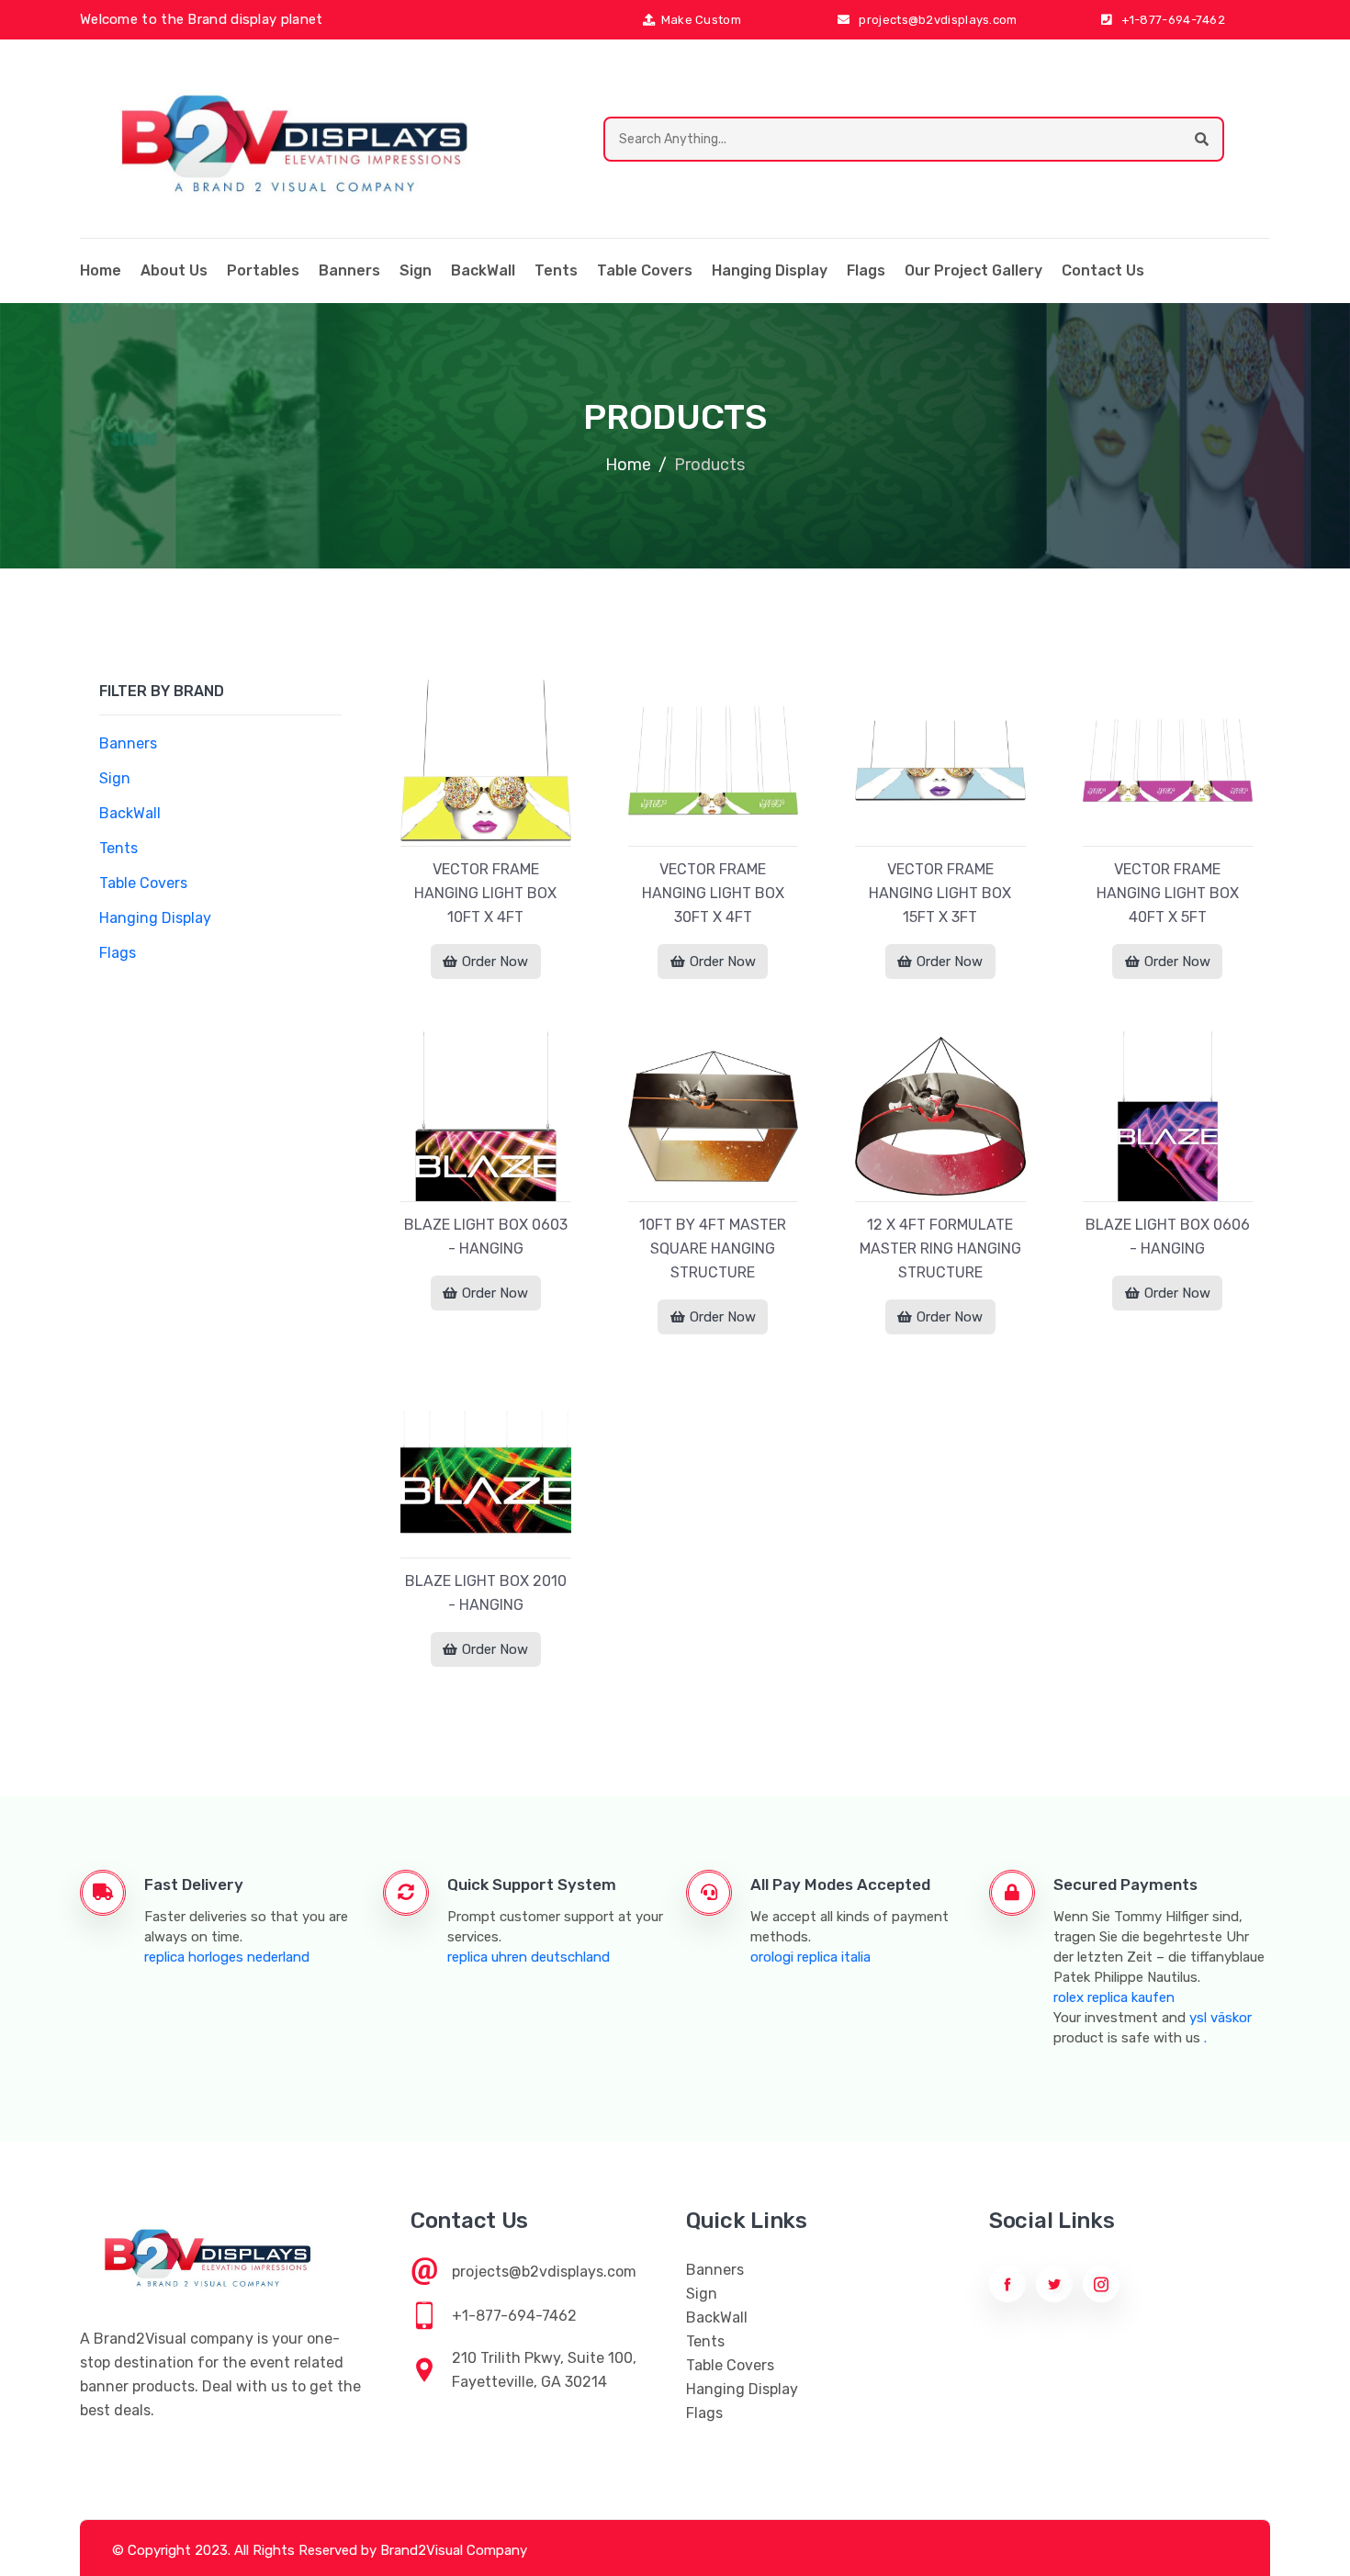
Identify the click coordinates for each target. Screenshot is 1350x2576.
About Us (174, 270)
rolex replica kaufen (1114, 1997)
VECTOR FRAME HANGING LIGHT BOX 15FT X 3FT (940, 893)
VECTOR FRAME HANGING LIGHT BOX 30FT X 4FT (713, 893)
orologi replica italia (810, 1957)
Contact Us (1103, 270)
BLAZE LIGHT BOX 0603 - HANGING (486, 1237)
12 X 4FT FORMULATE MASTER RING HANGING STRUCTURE (940, 1249)
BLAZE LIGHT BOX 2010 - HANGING (486, 1593)
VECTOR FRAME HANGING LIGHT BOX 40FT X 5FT (1168, 893)
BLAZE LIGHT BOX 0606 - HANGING (1168, 1237)
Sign (416, 270)
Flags (866, 270)
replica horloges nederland (227, 1957)
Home (628, 465)
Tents (556, 270)
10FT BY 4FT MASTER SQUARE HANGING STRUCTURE (713, 1249)
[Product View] (486, 827)
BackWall (483, 270)
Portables (263, 270)
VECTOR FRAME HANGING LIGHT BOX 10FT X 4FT (485, 893)
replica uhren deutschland (529, 1957)
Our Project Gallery (973, 270)
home (101, 270)
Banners (349, 270)
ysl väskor (1221, 2018)
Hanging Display (770, 270)
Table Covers (645, 270)
